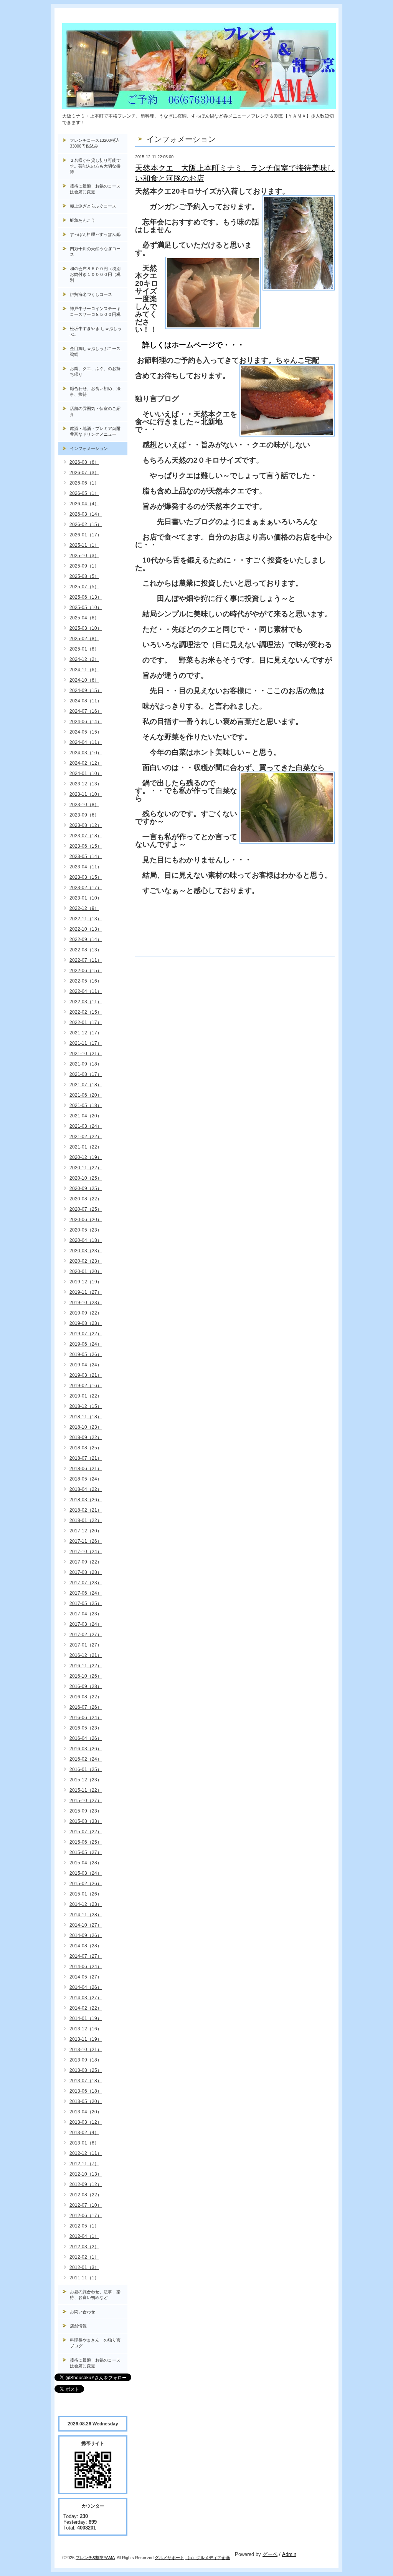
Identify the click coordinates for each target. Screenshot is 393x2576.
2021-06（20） (86, 1095)
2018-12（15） (86, 1406)
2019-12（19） (86, 1282)
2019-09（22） (86, 1313)
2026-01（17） (86, 535)
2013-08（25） (86, 2070)
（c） (191, 2558)
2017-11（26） (86, 1541)
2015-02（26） (86, 1884)
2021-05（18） (86, 1105)
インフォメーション (89, 448)
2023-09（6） (84, 815)
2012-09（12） (86, 2184)
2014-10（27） (86, 1925)
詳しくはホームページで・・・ (193, 345)
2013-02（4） (84, 2133)
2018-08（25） (86, 1448)
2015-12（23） (86, 1780)
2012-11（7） (84, 2164)
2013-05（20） (86, 2101)
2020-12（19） (86, 1157)
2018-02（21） (86, 1510)
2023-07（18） (86, 836)
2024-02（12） (86, 763)
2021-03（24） (86, 1126)
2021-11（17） (86, 1043)
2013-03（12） (86, 2122)
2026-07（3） (84, 473)
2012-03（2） (84, 2247)
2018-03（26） (86, 1500)
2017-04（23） (86, 1614)
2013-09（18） (86, 2060)
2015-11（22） (86, 1790)
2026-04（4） (84, 504)
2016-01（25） (86, 1769)
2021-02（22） (86, 1137)
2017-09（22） (86, 1562)
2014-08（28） (86, 1946)
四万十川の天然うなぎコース (95, 251)
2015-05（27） (86, 1852)
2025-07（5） (84, 587)
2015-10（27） (86, 1801)
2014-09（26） (86, 1935)
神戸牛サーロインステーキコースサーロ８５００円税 (95, 311)
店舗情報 (78, 2326)
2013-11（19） (86, 2039)
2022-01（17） (86, 1022)
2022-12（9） (84, 908)
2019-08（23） (86, 1323)
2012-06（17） (86, 2216)
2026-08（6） (84, 462)
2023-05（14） (86, 856)
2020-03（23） (86, 1251)
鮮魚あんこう (83, 220)
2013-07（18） (86, 2081)
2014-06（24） (86, 1967)
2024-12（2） (84, 659)
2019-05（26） (86, 1354)
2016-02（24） (86, 1759)
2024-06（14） (86, 722)
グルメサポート (169, 2558)
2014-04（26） (86, 1987)
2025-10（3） (84, 556)
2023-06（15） (86, 846)
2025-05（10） (86, 607)
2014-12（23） (86, 1904)
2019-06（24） (86, 1344)
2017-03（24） (86, 1624)
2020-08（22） (86, 1199)
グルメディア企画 (213, 2558)
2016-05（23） (86, 1728)
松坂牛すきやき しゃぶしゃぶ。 (96, 331)
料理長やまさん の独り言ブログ (95, 2343)
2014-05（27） (86, 1977)
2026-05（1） (84, 493)
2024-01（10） (86, 773)
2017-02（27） (86, 1635)
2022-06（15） (86, 971)
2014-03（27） (86, 1998)
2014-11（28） (86, 1915)
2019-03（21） (86, 1375)
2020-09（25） (86, 1188)
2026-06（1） (84, 483)
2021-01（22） (86, 1147)
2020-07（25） (86, 1209)
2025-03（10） (86, 628)
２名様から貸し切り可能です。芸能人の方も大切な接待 (95, 166)
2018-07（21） (86, 1458)
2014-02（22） (86, 2008)
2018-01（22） (86, 1520)
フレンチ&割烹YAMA (95, 2558)
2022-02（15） (86, 1012)
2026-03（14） (86, 514)
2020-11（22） (86, 1168)
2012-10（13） (86, 2174)
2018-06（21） (86, 1469)
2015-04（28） (86, 1863)
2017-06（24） (86, 1593)
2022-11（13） (86, 919)
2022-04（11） (86, 991)
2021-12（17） (86, 1033)
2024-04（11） (86, 742)
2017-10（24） (86, 1552)
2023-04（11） (86, 867)
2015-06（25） (86, 1842)
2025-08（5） (84, 576)
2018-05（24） (86, 1479)
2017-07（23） (86, 1583)
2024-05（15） (86, 732)
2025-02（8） (84, 639)
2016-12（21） (86, 1655)
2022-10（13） (86, 929)
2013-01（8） (84, 2143)
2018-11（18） (86, 1417)
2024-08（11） (86, 701)
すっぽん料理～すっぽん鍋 (95, 234)
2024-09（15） (86, 690)
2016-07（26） (86, 1707)
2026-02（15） (86, 524)
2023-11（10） (86, 794)
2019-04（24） (86, 1365)
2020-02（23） (86, 1261)
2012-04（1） (84, 2236)
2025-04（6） (84, 618)
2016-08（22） (86, 1697)
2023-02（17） (86, 888)
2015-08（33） (86, 1821)
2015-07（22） (86, 1832)
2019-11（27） (86, 1292)
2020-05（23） (86, 1230)
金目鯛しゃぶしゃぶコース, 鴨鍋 (98, 351)
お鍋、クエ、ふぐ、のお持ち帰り (95, 371)
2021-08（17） (86, 1074)
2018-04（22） (86, 1489)
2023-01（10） (86, 898)
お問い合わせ (83, 2312)
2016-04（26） (86, 1738)
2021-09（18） (86, 1064)
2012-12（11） (86, 2153)
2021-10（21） (86, 1054)
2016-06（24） (86, 1718)
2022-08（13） (86, 950)
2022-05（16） (86, 981)
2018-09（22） (86, 1437)
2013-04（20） (86, 2112)
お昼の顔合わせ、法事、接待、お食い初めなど (95, 2295)
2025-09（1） (84, 566)
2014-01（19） (86, 2018)
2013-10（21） (86, 2050)
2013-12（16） (86, 2029)
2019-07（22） (86, 1334)
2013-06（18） (86, 2091)
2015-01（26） (86, 1894)
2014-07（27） (86, 1956)
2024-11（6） (84, 670)
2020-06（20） (86, 1220)
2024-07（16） (86, 711)
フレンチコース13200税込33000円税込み (95, 143)
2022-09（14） (86, 939)
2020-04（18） (86, 1240)
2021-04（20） (86, 1116)
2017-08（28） (86, 1572)
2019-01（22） (86, 1396)
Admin (289, 2554)
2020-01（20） (86, 1271)
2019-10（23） (86, 1303)
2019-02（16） (86, 1386)
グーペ (270, 2554)
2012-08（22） (86, 2195)
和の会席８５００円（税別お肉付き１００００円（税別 (95, 274)
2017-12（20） (86, 1531)
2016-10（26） (86, 1676)
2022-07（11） (86, 960)
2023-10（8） (84, 805)
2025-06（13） (86, 597)
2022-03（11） (86, 1002)
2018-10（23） (86, 1427)
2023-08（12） (86, 825)
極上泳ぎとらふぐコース (93, 206)
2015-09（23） (86, 1811)
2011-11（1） (84, 2278)
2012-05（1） (84, 2226)
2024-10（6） (84, 680)
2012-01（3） (84, 2267)
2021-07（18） (86, 1085)
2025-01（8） (84, 649)
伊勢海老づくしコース (91, 294)
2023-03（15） (86, 877)
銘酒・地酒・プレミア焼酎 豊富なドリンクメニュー (99, 431)
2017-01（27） (86, 1645)
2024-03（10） (86, 753)
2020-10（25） (86, 1178)
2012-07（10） (86, 2205)
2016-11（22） (86, 1666)
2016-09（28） (86, 1686)
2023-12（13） (86, 784)
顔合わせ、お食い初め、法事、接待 (95, 391)
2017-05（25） (86, 1603)
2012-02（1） (84, 2257)
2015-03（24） (86, 1873)
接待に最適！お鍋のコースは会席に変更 (95, 189)
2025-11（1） (84, 545)
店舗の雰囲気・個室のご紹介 (95, 411)
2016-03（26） (86, 1749)
